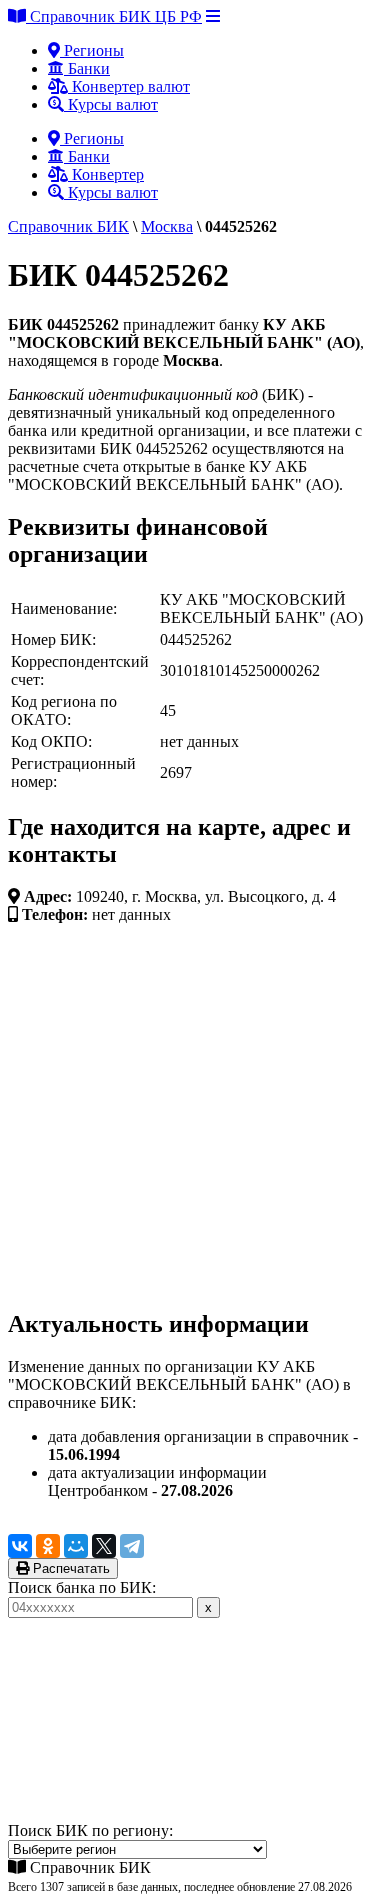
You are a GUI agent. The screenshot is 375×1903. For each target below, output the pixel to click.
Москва (167, 226)
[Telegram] (132, 1546)
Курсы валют (111, 104)
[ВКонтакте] (20, 1546)
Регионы (92, 50)
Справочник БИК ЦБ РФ (114, 16)
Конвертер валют (129, 86)
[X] (104, 1546)
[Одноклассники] (48, 1546)
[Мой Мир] (76, 1546)
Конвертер (106, 174)
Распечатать (69, 1568)
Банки (87, 68)
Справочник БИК (68, 226)
